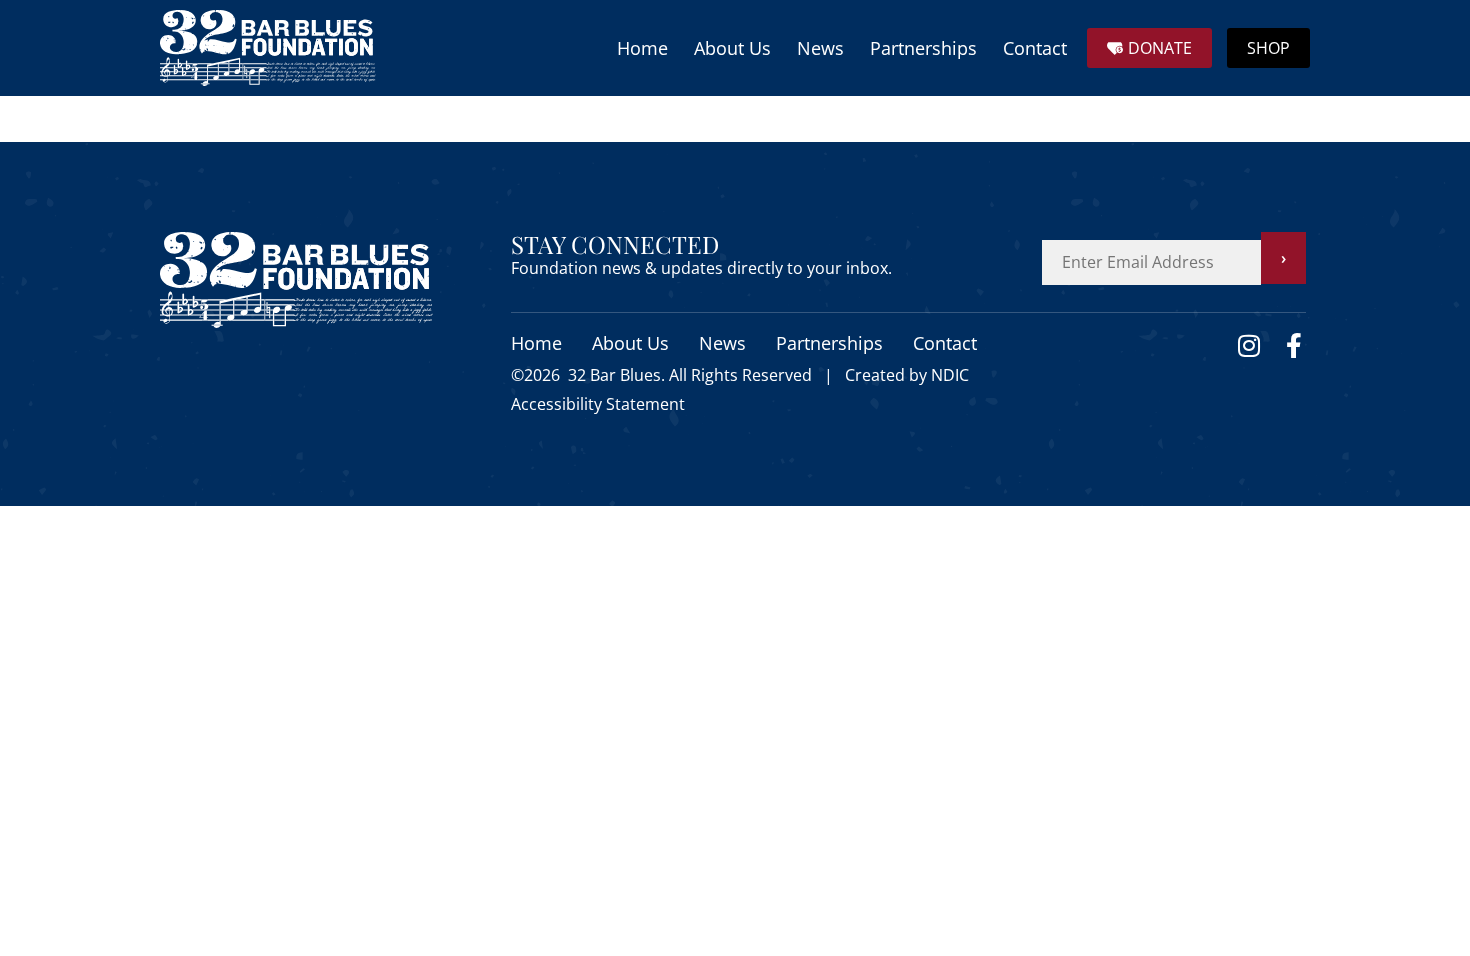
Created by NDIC (907, 375)
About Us (732, 48)
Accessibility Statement (598, 404)
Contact (1035, 48)
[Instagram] (1248, 345)
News (820, 48)
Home (642, 48)
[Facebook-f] (1293, 345)
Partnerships (923, 48)
